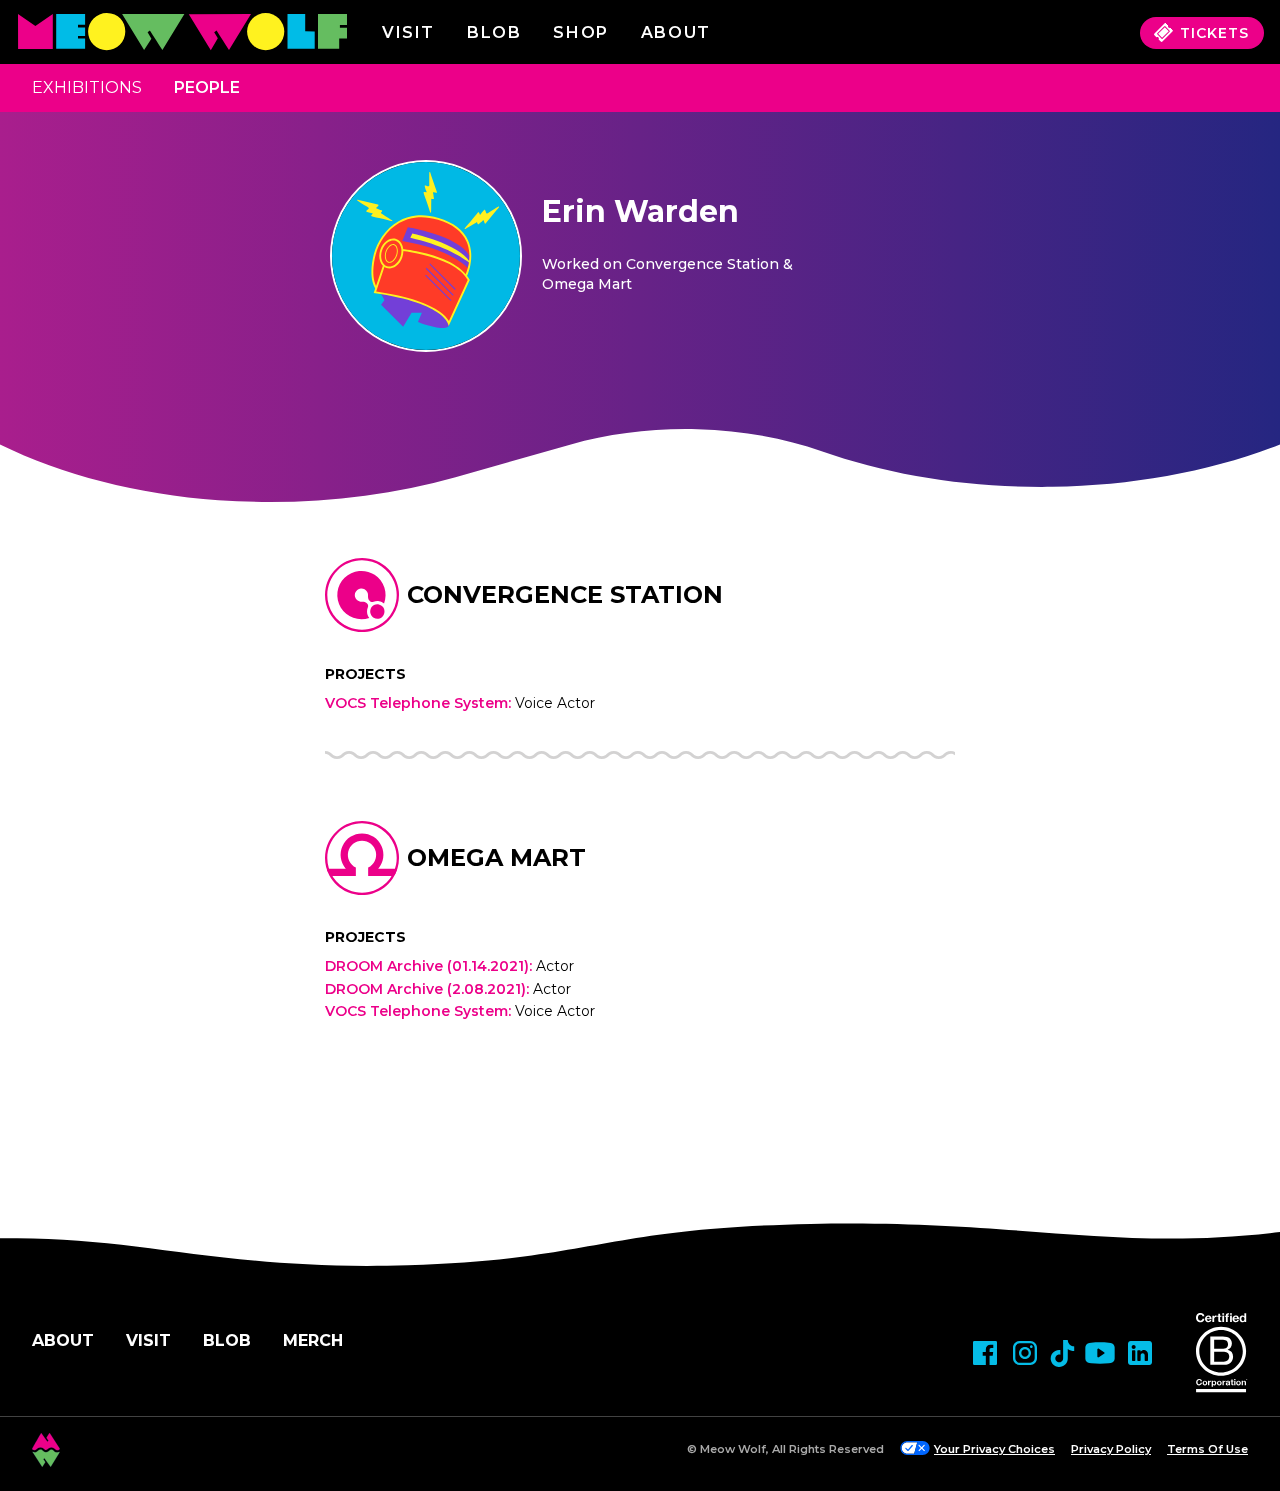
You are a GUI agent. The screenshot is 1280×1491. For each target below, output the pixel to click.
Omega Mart (496, 857)
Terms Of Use (1207, 1449)
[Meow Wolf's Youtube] (1100, 1353)
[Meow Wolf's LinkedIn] (1140, 1353)
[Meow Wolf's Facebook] (985, 1353)
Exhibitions (87, 87)
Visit (408, 32)
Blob (494, 32)
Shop (580, 32)
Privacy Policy (1111, 1449)
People (207, 87)
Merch (313, 1340)
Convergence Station (565, 594)
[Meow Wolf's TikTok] (1062, 1353)
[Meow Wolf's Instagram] (1025, 1353)
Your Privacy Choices (994, 1449)
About (63, 1340)
